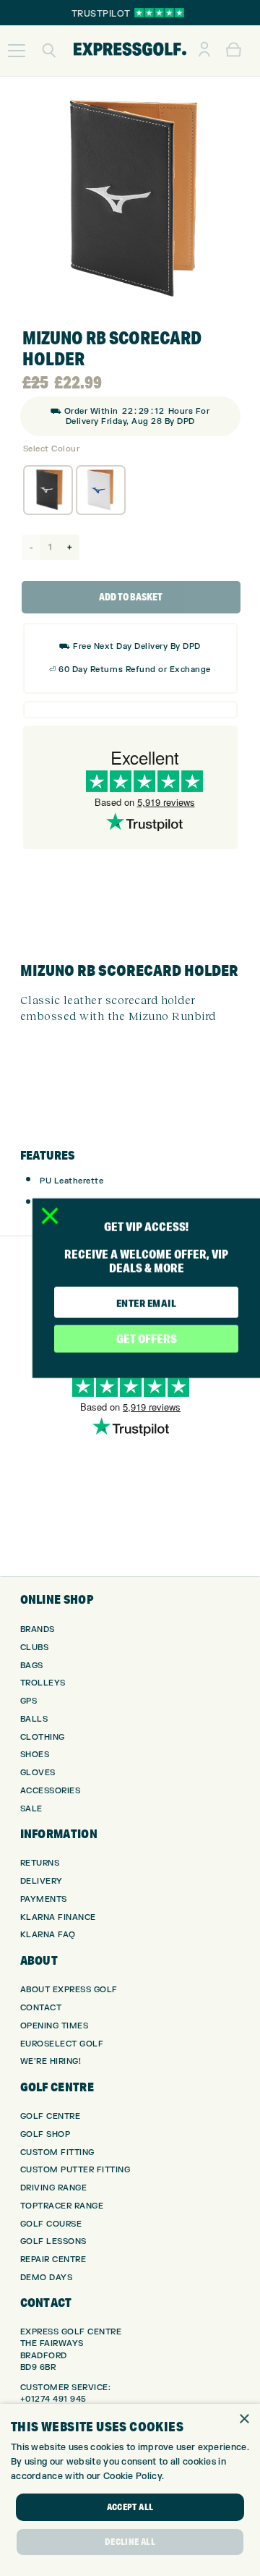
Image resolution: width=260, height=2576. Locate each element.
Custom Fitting (57, 2152)
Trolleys (43, 1683)
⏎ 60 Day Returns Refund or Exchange (130, 669)
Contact (41, 2008)
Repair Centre (53, 2260)
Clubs (35, 1648)
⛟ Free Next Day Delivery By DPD (130, 646)
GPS (29, 1701)
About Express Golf (69, 1990)
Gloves (38, 1773)
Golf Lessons (53, 2241)
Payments (44, 1899)
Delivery (42, 1881)
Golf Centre (51, 2116)
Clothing (43, 1737)
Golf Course (51, 2224)
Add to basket (131, 597)
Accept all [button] (130, 2507)
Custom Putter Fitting (75, 2170)
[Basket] (234, 51)
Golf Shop (45, 2134)
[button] (17, 51)
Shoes (35, 1755)
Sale (31, 1809)
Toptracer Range (62, 2206)
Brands (38, 1629)
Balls (34, 1719)
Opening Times (55, 2026)
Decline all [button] (130, 2542)
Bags (32, 1666)
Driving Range (54, 2188)
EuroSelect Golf (62, 2044)
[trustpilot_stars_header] (159, 13)
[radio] (48, 490)
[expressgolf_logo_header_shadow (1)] (130, 51)
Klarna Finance (58, 1917)
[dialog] (130, 2490)
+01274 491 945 (53, 2399)
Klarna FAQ (48, 1935)
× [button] (244, 2419)
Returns (40, 1863)
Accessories (51, 1791)
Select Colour (52, 449)
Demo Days (47, 2278)
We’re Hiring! (51, 2061)
